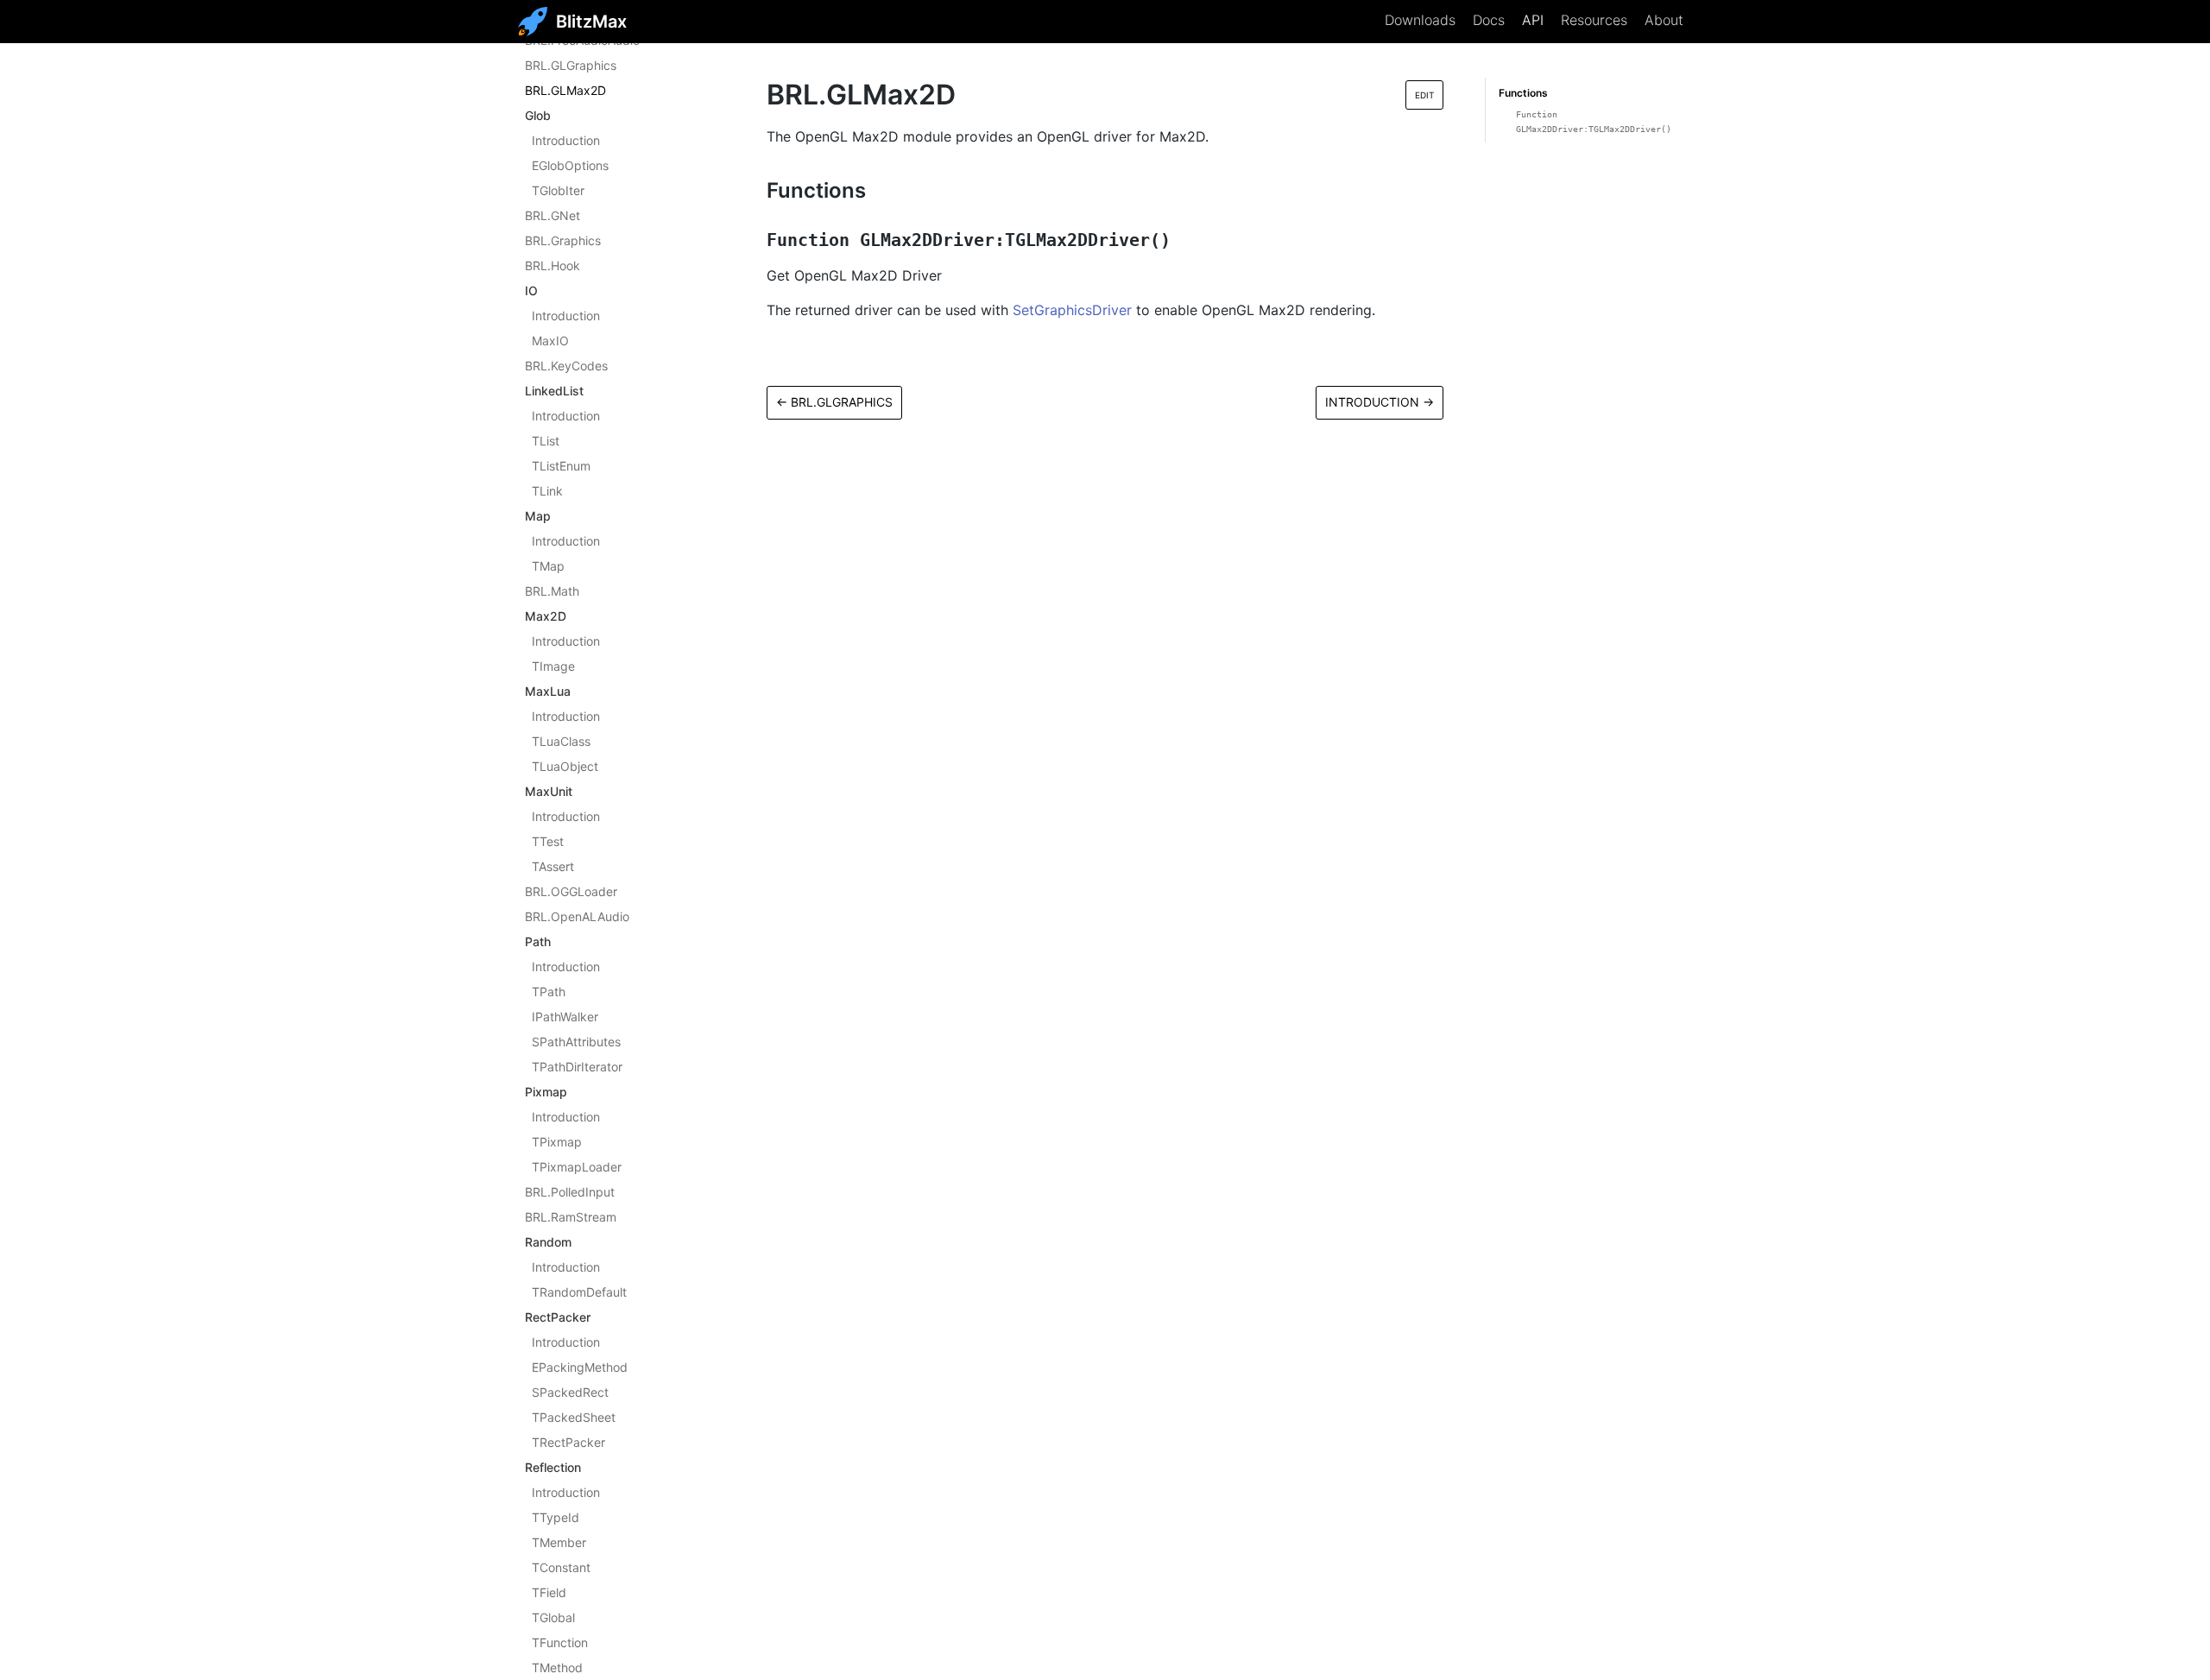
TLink (547, 491)
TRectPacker (568, 1442)
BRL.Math (552, 591)
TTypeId (556, 1517)
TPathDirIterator (577, 1067)
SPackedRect (570, 1392)
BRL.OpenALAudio (577, 916)
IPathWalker (565, 1017)
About (1664, 20)
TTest (548, 841)
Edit (1424, 95)
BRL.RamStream (571, 1217)
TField (549, 1592)
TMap (548, 566)
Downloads (1420, 20)
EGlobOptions (570, 165)
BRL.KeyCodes (566, 366)
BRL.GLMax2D (565, 90)
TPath (549, 992)
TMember (559, 1542)
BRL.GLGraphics (571, 65)
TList (546, 441)
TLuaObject (565, 766)
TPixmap (557, 1142)
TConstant (561, 1567)
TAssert (553, 866)
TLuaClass (561, 741)
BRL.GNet (552, 215)
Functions (1523, 93)
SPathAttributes (576, 1042)
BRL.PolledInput (570, 1192)
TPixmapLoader (577, 1167)
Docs (1489, 20)
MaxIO (550, 341)
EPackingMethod (580, 1367)
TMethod (557, 1667)
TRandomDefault (579, 1292)
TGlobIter (558, 190)
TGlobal (553, 1617)
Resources (1594, 20)
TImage (553, 666)
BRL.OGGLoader (571, 891)
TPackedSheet (574, 1417)
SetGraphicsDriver (1072, 310)
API (1533, 20)
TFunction (560, 1642)
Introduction (566, 140)
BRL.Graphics (563, 240)
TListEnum (561, 466)
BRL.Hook (552, 265)
